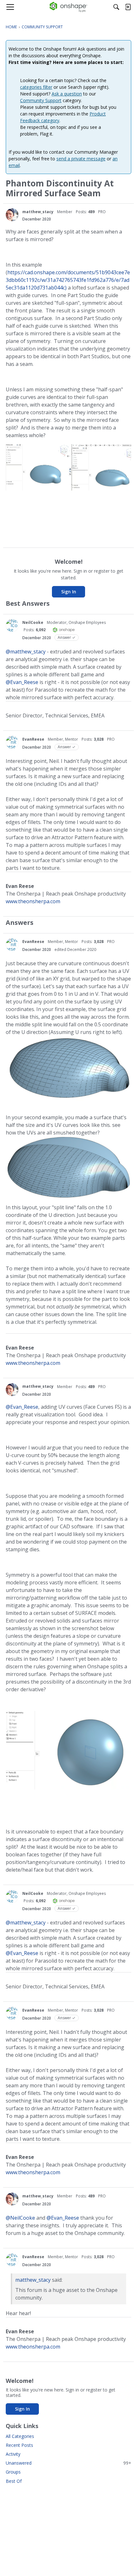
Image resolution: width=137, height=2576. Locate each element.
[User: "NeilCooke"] (12, 625)
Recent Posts (19, 2445)
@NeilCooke (20, 2218)
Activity (13, 2454)
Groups (13, 2472)
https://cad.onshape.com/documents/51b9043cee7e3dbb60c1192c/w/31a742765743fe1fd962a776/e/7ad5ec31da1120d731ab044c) (68, 280)
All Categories (20, 2436)
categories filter (36, 87)
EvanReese (33, 739)
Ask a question (67, 94)
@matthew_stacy (26, 652)
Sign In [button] (69, 592)
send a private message (81, 159)
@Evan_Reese (22, 682)
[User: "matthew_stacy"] (12, 215)
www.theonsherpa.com (33, 901)
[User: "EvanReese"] (12, 742)
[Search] (116, 7)
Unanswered (68, 2463)
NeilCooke (33, 622)
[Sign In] (128, 7)
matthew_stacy (38, 212)
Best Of (14, 2481)
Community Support (41, 100)
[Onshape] (69, 7)
